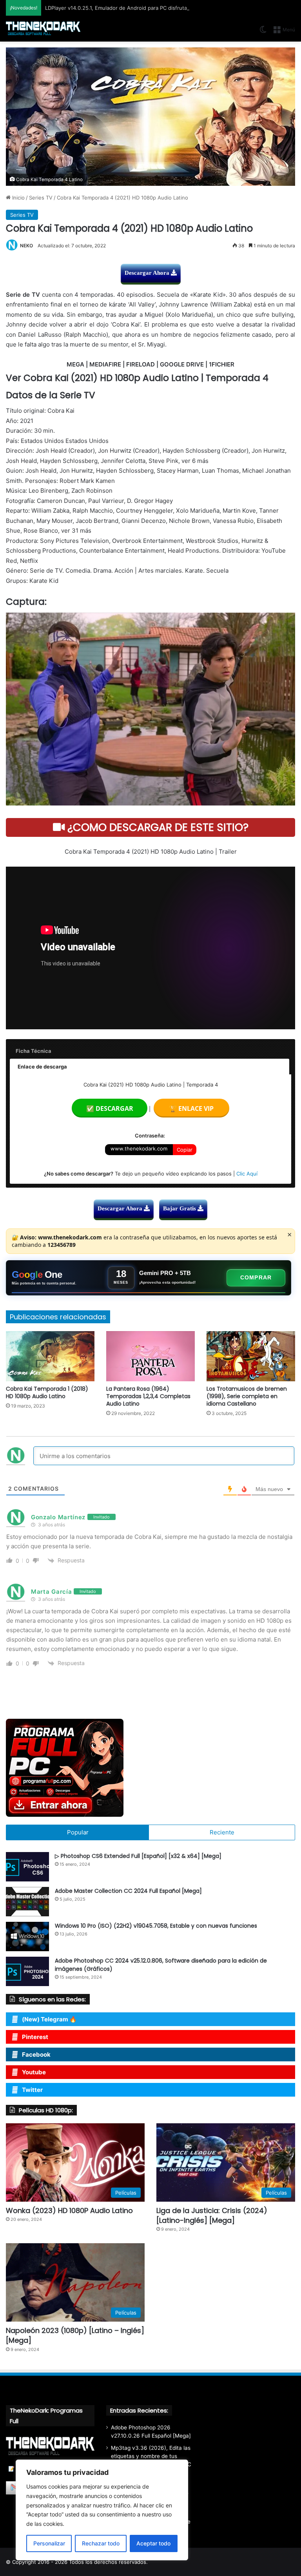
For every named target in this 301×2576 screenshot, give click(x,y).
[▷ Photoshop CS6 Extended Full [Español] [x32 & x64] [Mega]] (27, 1867)
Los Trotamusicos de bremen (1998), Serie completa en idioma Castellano (247, 1396)
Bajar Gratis (180, 1208)
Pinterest (35, 2037)
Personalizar (49, 2543)
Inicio (18, 198)
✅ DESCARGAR (110, 1108)
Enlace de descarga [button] (42, 1067)
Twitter (32, 2090)
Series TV (41, 198)
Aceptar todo (153, 2543)
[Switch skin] (263, 32)
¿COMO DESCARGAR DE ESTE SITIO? (157, 827)
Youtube (34, 2072)
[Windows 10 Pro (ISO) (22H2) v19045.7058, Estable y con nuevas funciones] (27, 1937)
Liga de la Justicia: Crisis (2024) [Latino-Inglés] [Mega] (212, 2215)
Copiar (185, 1150)
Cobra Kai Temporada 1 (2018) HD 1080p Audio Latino (47, 1392)
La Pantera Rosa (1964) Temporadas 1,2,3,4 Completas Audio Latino (148, 1396)
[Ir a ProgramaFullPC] (150, 1768)
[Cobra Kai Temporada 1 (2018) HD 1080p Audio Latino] (50, 1356)
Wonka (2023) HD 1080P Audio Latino (69, 2210)
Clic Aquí (247, 1174)
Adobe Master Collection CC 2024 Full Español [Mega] (128, 1891)
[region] (102, 2510)
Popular (78, 1832)
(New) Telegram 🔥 (49, 2019)
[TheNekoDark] (43, 29)
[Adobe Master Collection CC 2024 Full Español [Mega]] (27, 1902)
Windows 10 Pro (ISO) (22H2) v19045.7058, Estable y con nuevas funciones (156, 1926)
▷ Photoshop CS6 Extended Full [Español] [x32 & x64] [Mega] (138, 1856)
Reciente (222, 1832)
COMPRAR (256, 1277)
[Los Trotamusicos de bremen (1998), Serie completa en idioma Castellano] (251, 1356)
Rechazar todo (101, 2543)
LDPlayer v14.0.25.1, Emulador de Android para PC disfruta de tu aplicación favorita (146, 8)
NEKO (26, 246)
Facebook (36, 2054)
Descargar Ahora (148, 273)
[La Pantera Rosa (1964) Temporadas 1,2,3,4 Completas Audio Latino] (150, 1356)
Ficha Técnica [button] (34, 1051)
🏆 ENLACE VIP (191, 1108)
